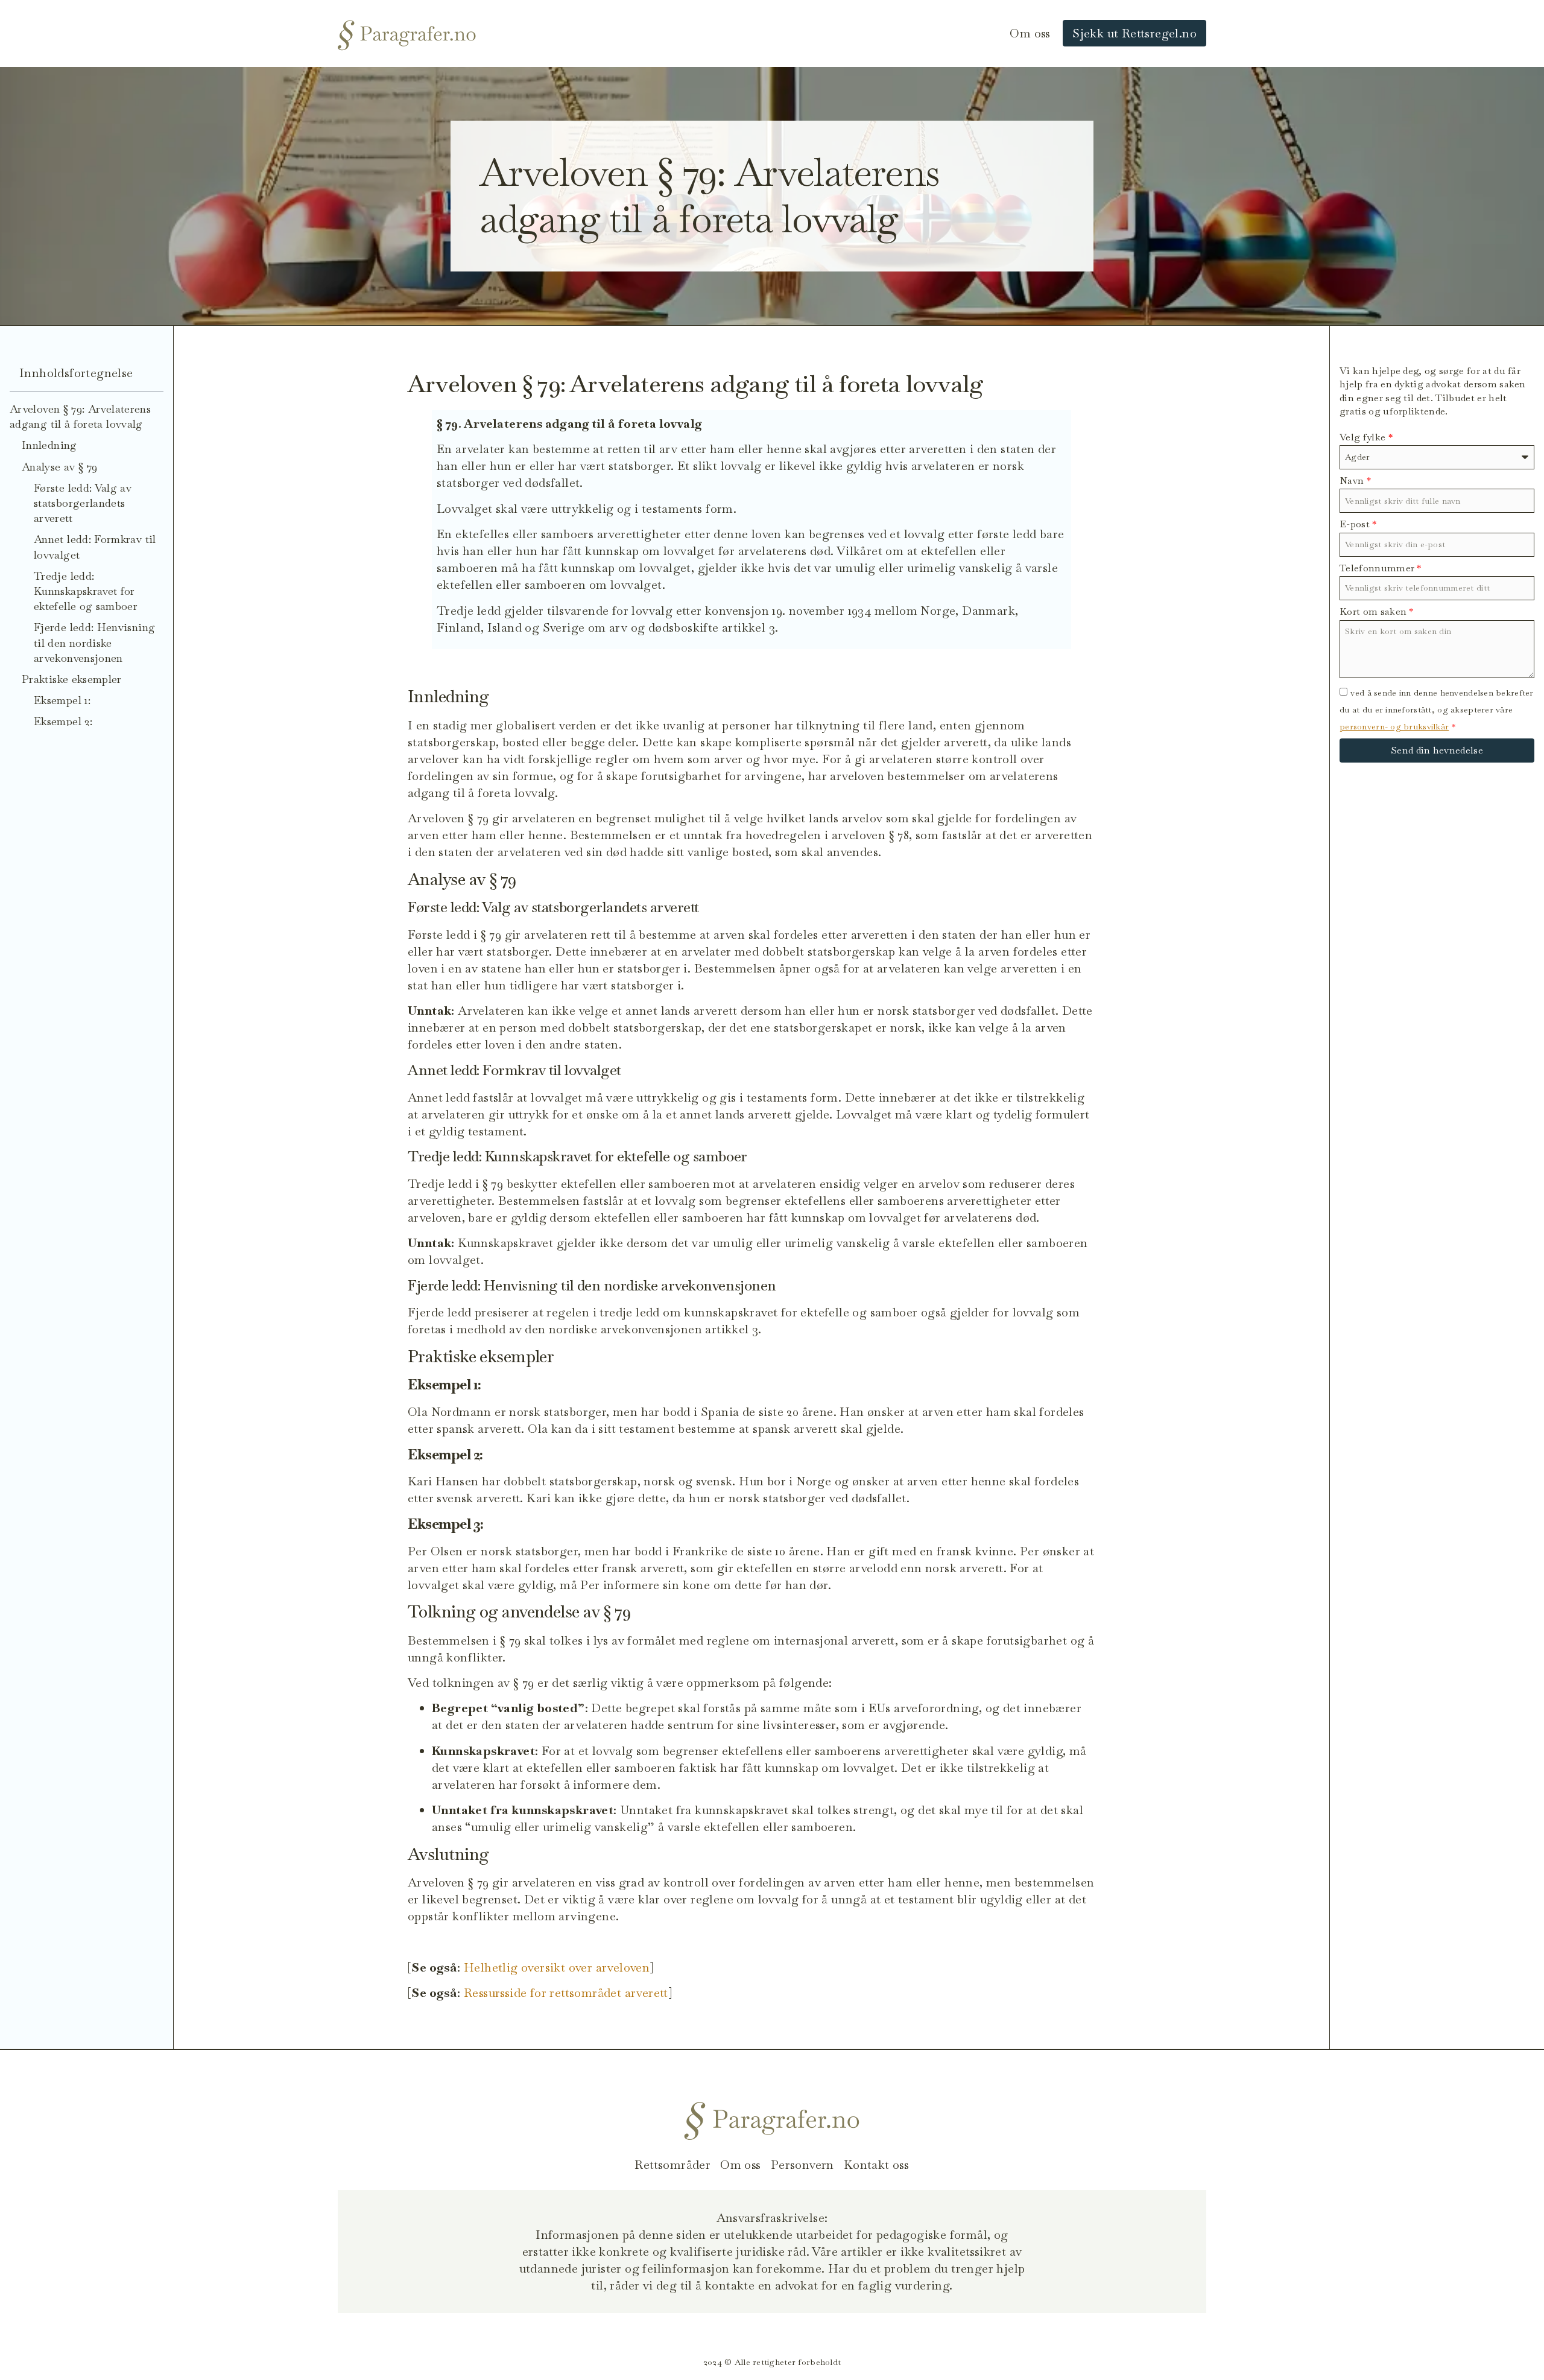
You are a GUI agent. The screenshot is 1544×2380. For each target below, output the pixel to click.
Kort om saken (1377, 611)
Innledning (49, 445)
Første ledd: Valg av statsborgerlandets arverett (83, 503)
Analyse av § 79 (59, 467)
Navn (1355, 481)
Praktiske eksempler (72, 679)
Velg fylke (1366, 437)
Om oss (1030, 33)
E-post (1358, 524)
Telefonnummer (1381, 568)
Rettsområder (672, 2165)
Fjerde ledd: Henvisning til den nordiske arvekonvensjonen (94, 642)
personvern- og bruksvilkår (1394, 726)
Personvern (802, 2165)
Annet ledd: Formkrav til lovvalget (95, 547)
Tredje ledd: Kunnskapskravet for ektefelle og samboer (86, 591)
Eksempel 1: (62, 700)
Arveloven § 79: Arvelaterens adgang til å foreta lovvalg (80, 416)
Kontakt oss (876, 2165)
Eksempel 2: (63, 721)
